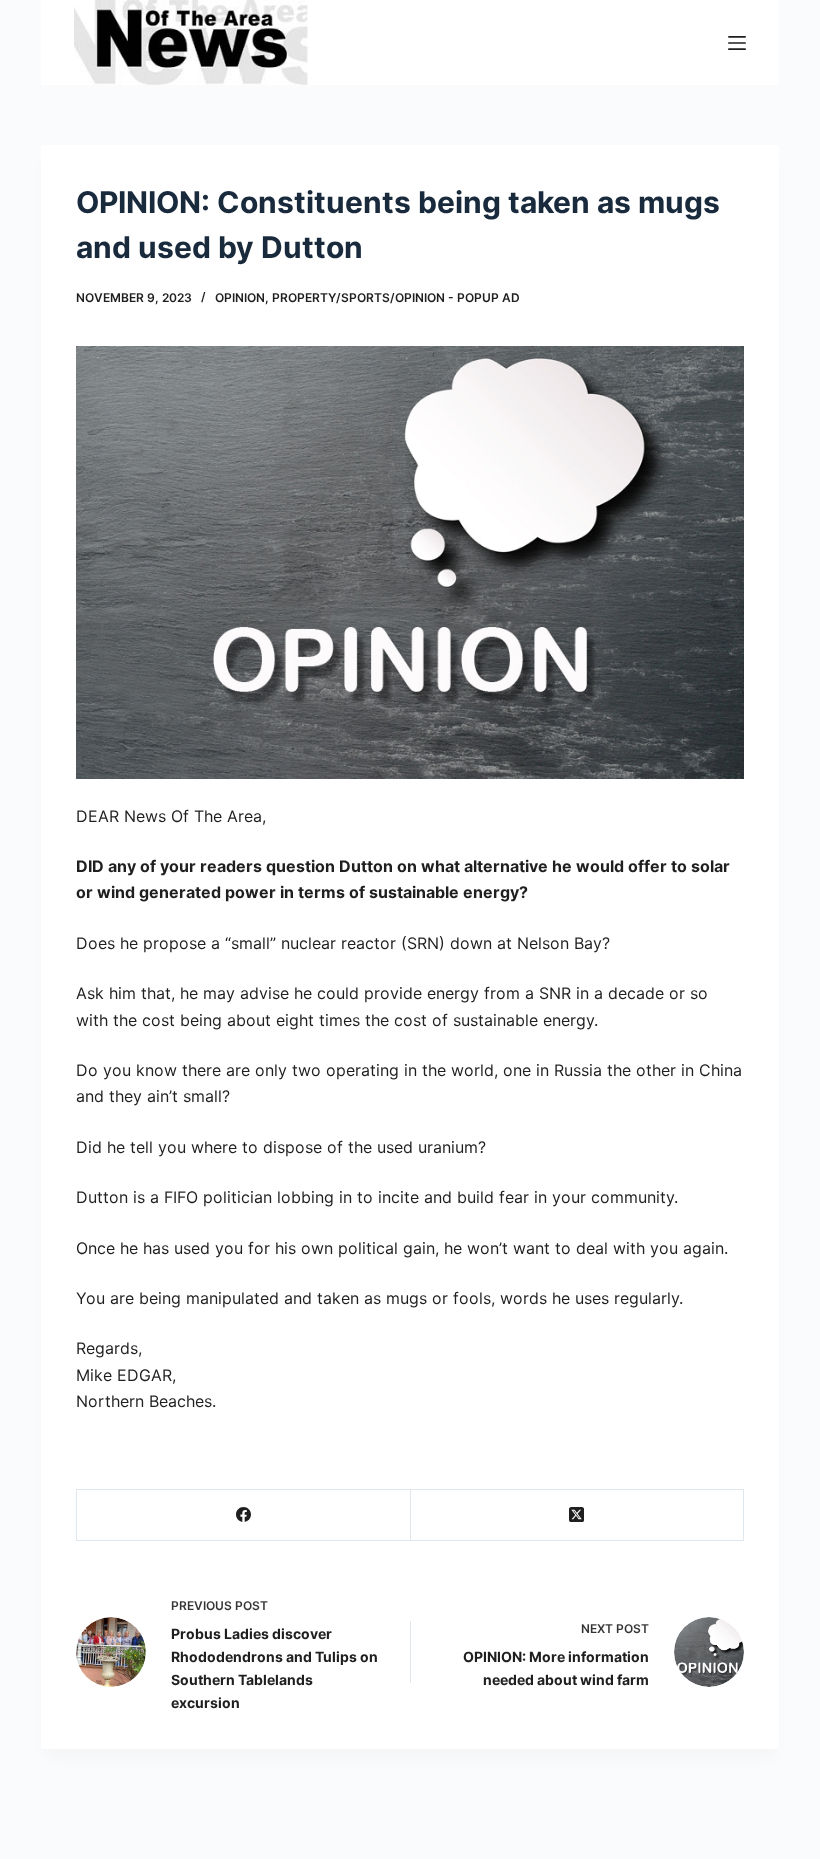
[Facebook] (244, 1515)
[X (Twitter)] (578, 1515)
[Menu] (737, 43)
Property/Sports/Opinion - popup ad (396, 297)
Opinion (240, 297)
